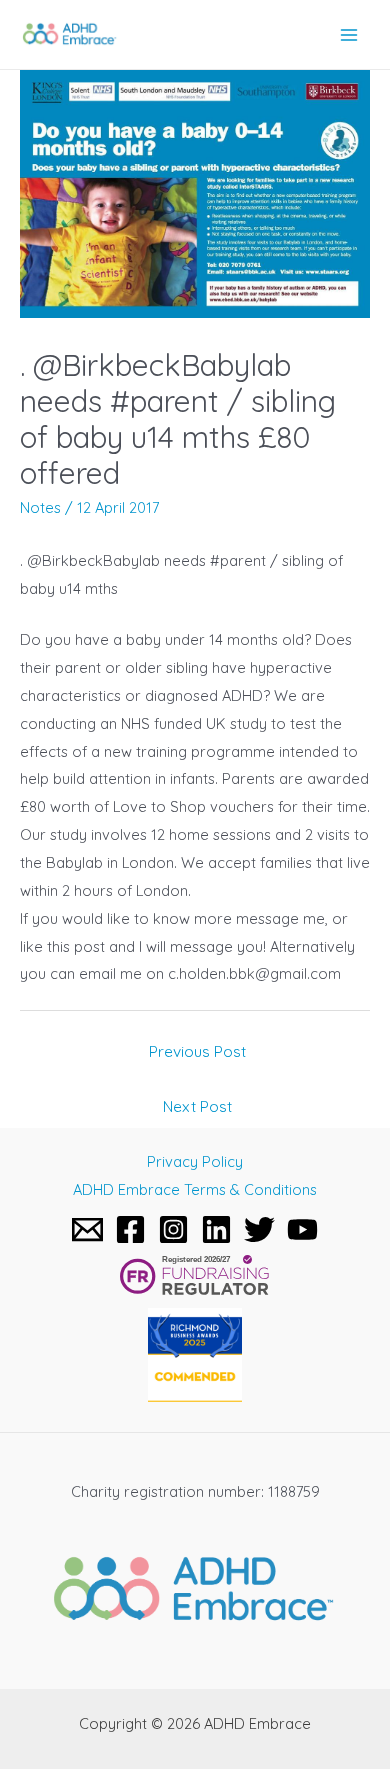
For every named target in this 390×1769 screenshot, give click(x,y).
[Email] (87, 1229)
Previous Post (197, 1051)
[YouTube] (302, 1229)
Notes (40, 507)
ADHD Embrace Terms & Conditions (195, 1189)
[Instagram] (173, 1229)
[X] (259, 1229)
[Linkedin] (216, 1229)
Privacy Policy (195, 1161)
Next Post (197, 1106)
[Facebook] (130, 1229)
